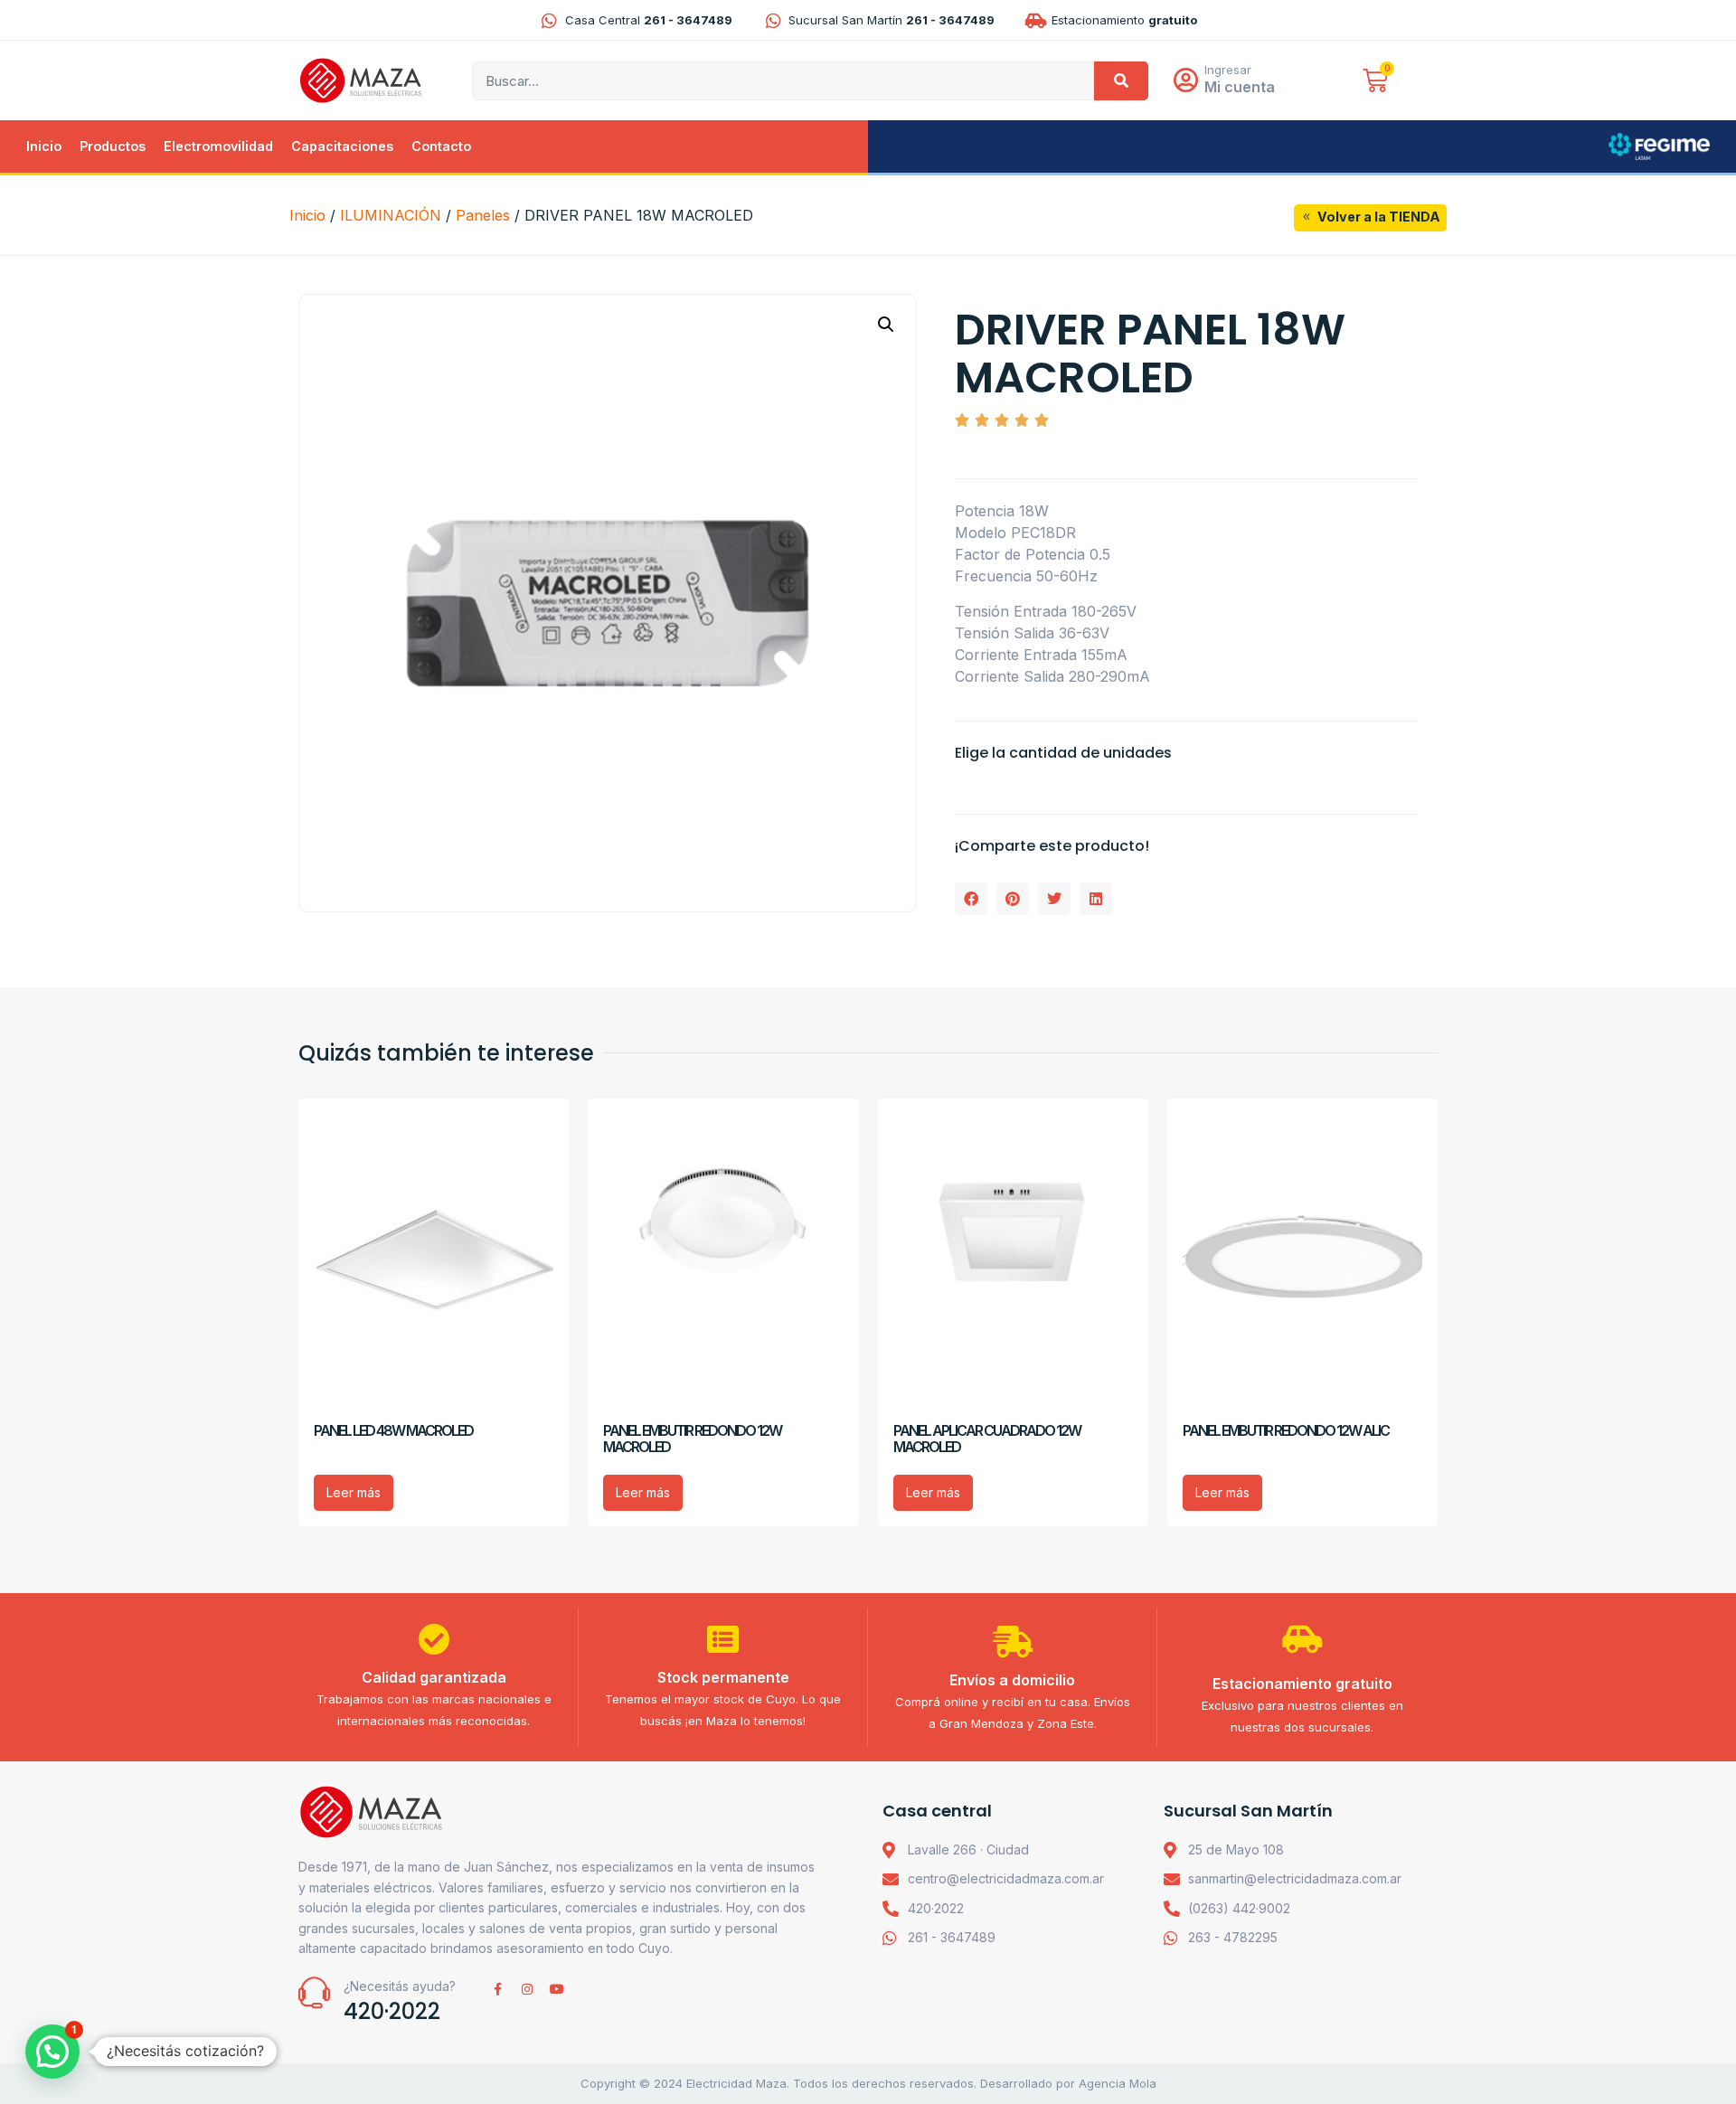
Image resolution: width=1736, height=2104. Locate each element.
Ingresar (1228, 70)
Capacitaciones (342, 146)
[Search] (1121, 81)
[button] (886, 325)
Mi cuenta (1240, 87)
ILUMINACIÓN (391, 215)
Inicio (44, 146)
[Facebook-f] (497, 1989)
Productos (113, 146)
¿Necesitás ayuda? (400, 1986)
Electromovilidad (218, 146)
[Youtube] (557, 1989)
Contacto (441, 146)
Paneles (483, 215)
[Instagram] (527, 1989)
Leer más (354, 1492)
